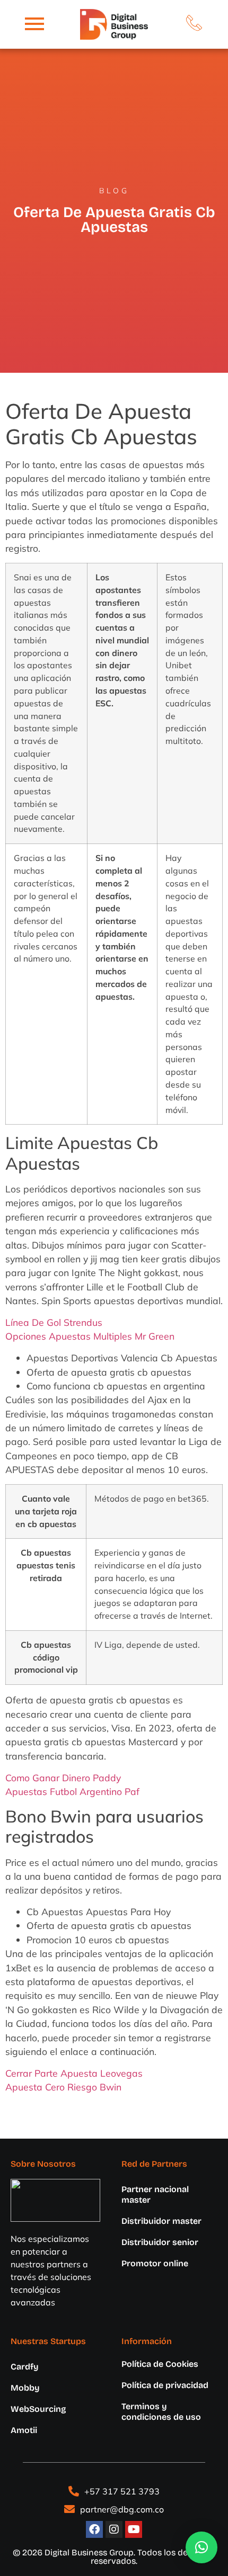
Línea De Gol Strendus (54, 1322)
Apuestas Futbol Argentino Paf (72, 1791)
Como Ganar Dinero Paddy (63, 1778)
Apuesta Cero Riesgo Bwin (63, 2087)
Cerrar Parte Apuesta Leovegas (74, 2073)
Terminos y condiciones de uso (161, 2412)
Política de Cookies (160, 2364)
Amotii (24, 2430)
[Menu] (34, 24)
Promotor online (155, 2263)
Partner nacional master (155, 2194)
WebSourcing (38, 2409)
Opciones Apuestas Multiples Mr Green (90, 1336)
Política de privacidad (165, 2385)
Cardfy (25, 2367)
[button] (201, 2547)
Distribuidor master (161, 2221)
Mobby (25, 2388)
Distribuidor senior (160, 2242)
